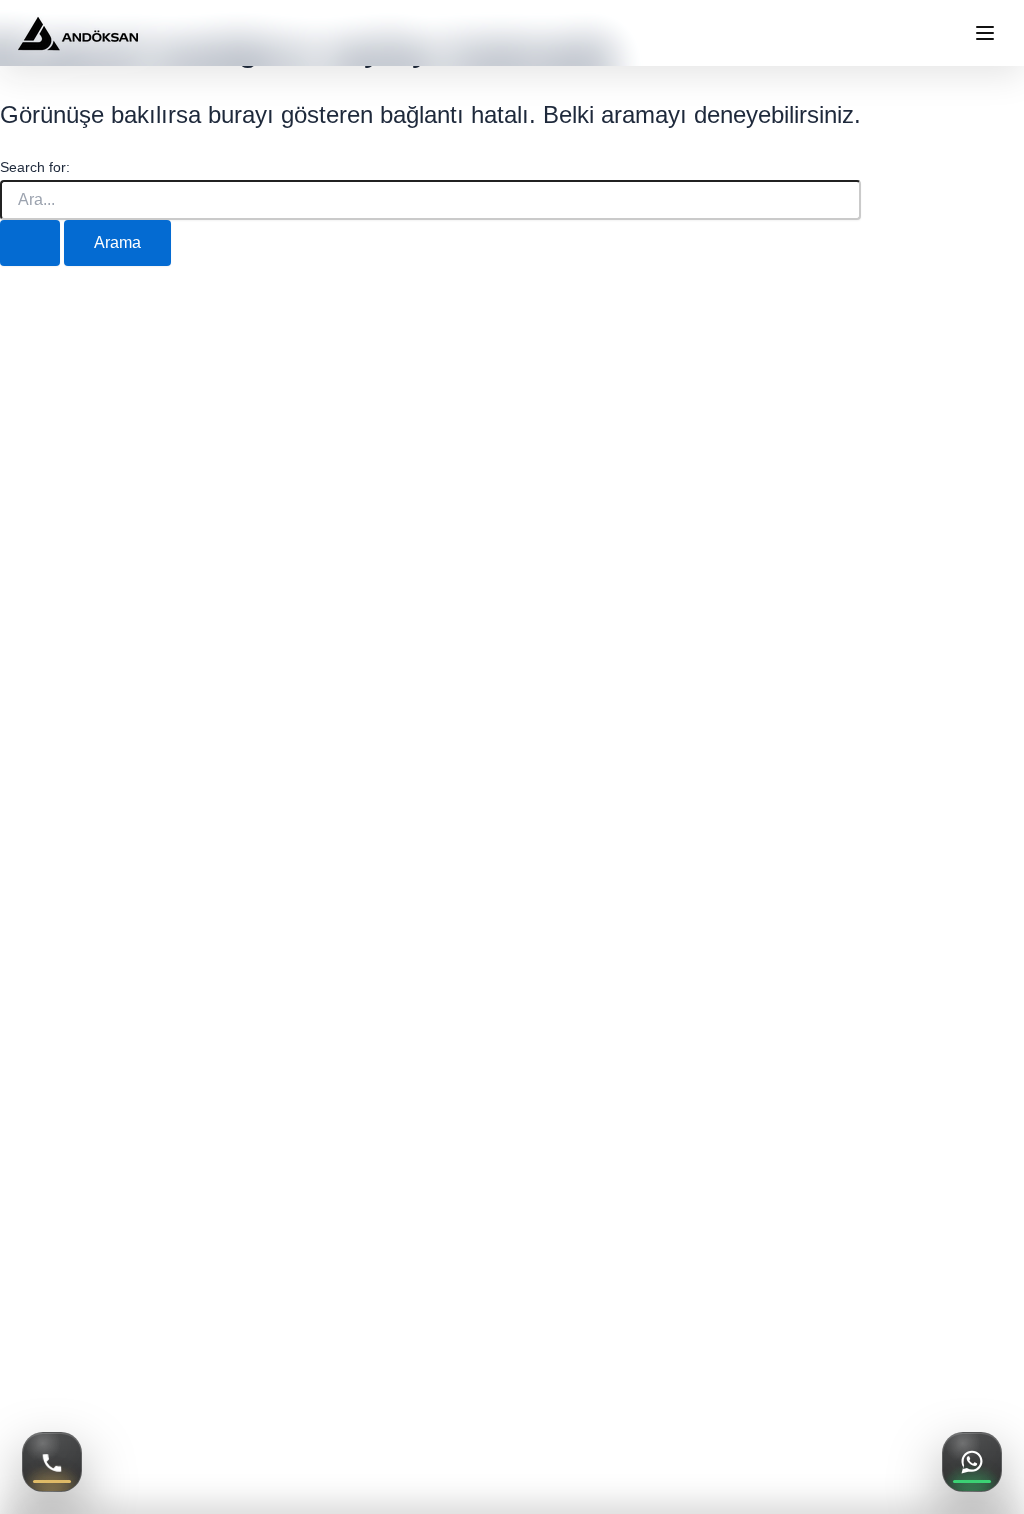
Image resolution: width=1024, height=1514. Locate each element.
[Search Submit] (30, 243)
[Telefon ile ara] (52, 1462)
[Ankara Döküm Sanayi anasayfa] (78, 33)
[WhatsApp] (972, 1462)
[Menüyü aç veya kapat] (985, 33)
